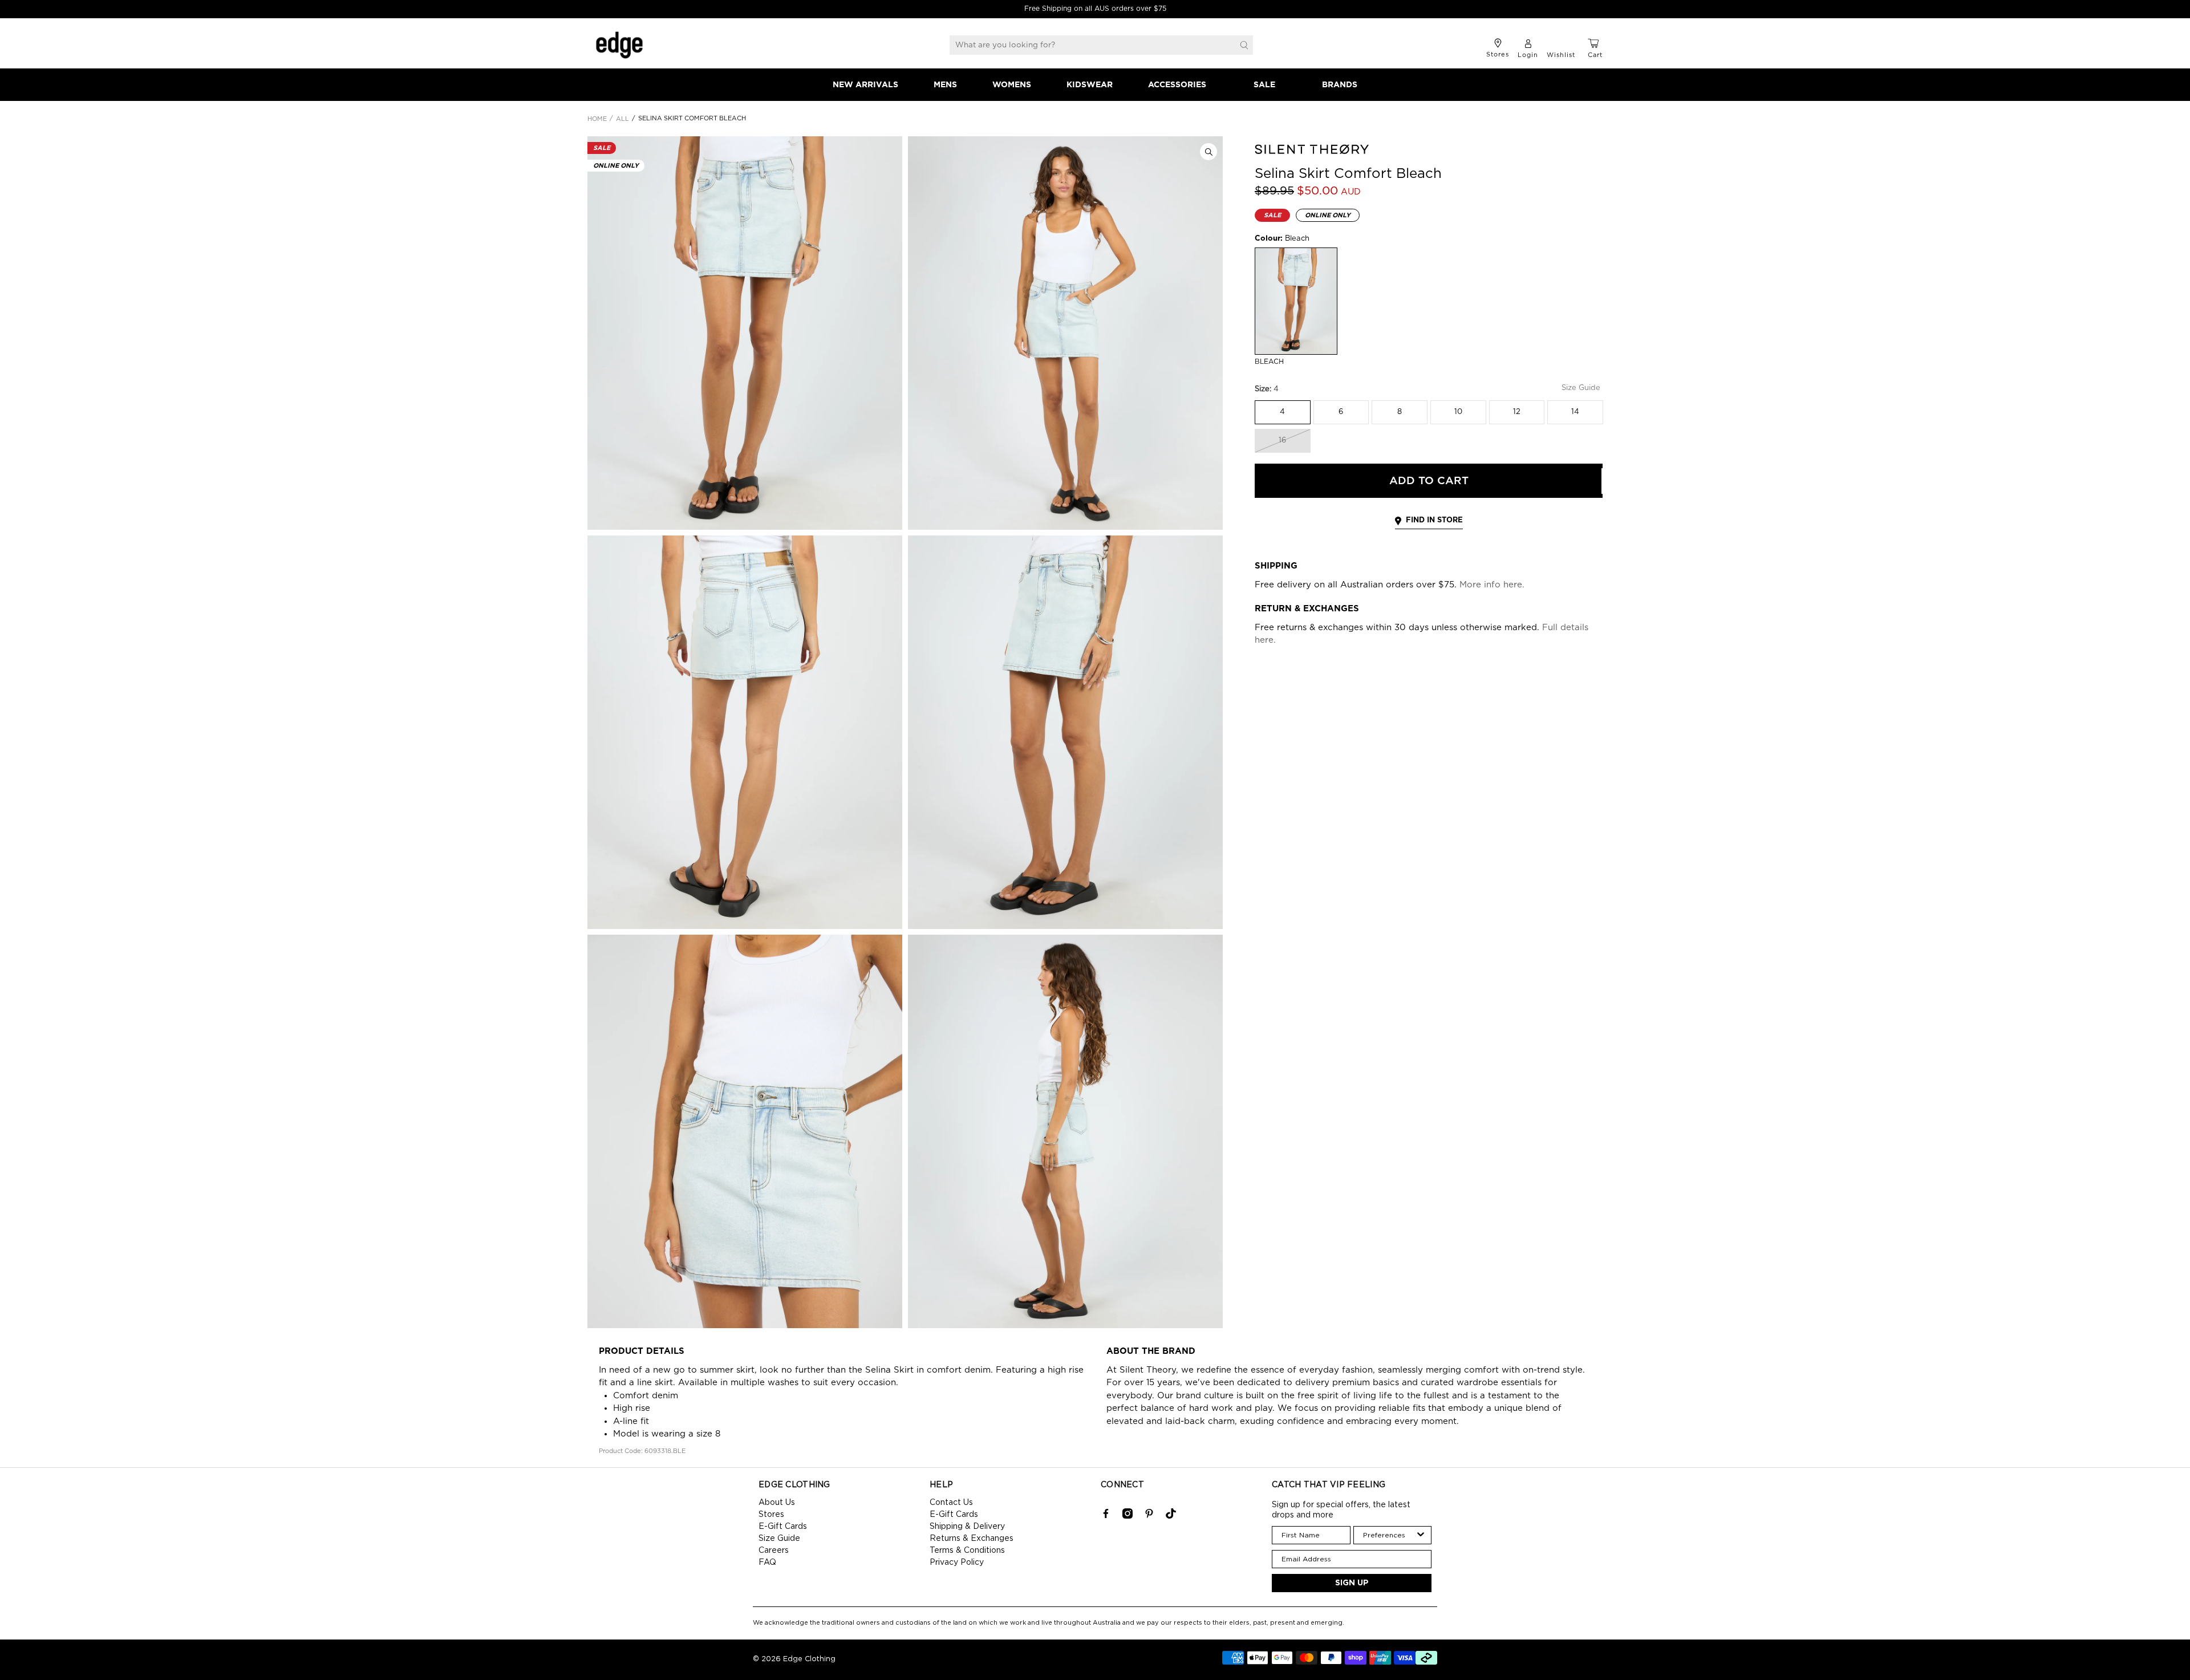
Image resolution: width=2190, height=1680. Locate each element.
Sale (1264, 85)
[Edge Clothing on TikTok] (1171, 1516)
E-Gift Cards (783, 1527)
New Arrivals (865, 85)
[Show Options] (1421, 1535)
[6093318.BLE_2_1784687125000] (1065, 333)
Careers (774, 1551)
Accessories (1177, 85)
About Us (777, 1503)
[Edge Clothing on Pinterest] (1149, 1516)
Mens (945, 85)
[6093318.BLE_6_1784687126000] (1065, 1131)
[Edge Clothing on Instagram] (1128, 1516)
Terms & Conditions (967, 1551)
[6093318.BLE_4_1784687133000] (1065, 732)
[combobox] (1389, 1535)
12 (1517, 412)
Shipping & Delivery (967, 1527)
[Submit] (1244, 45)
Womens (1012, 85)
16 (1282, 441)
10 (1458, 412)
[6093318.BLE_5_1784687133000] (745, 1131)
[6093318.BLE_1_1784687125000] (745, 333)
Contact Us (951, 1503)
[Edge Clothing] (619, 45)
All (622, 119)
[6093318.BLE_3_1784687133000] (745, 732)
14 (1575, 412)
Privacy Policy (957, 1563)
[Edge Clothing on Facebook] (1106, 1516)
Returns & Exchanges (972, 1539)
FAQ (767, 1563)
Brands (1340, 85)
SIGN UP (1352, 1583)
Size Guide (779, 1539)
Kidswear (1090, 85)
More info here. (1492, 585)
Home (597, 119)
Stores (771, 1515)
